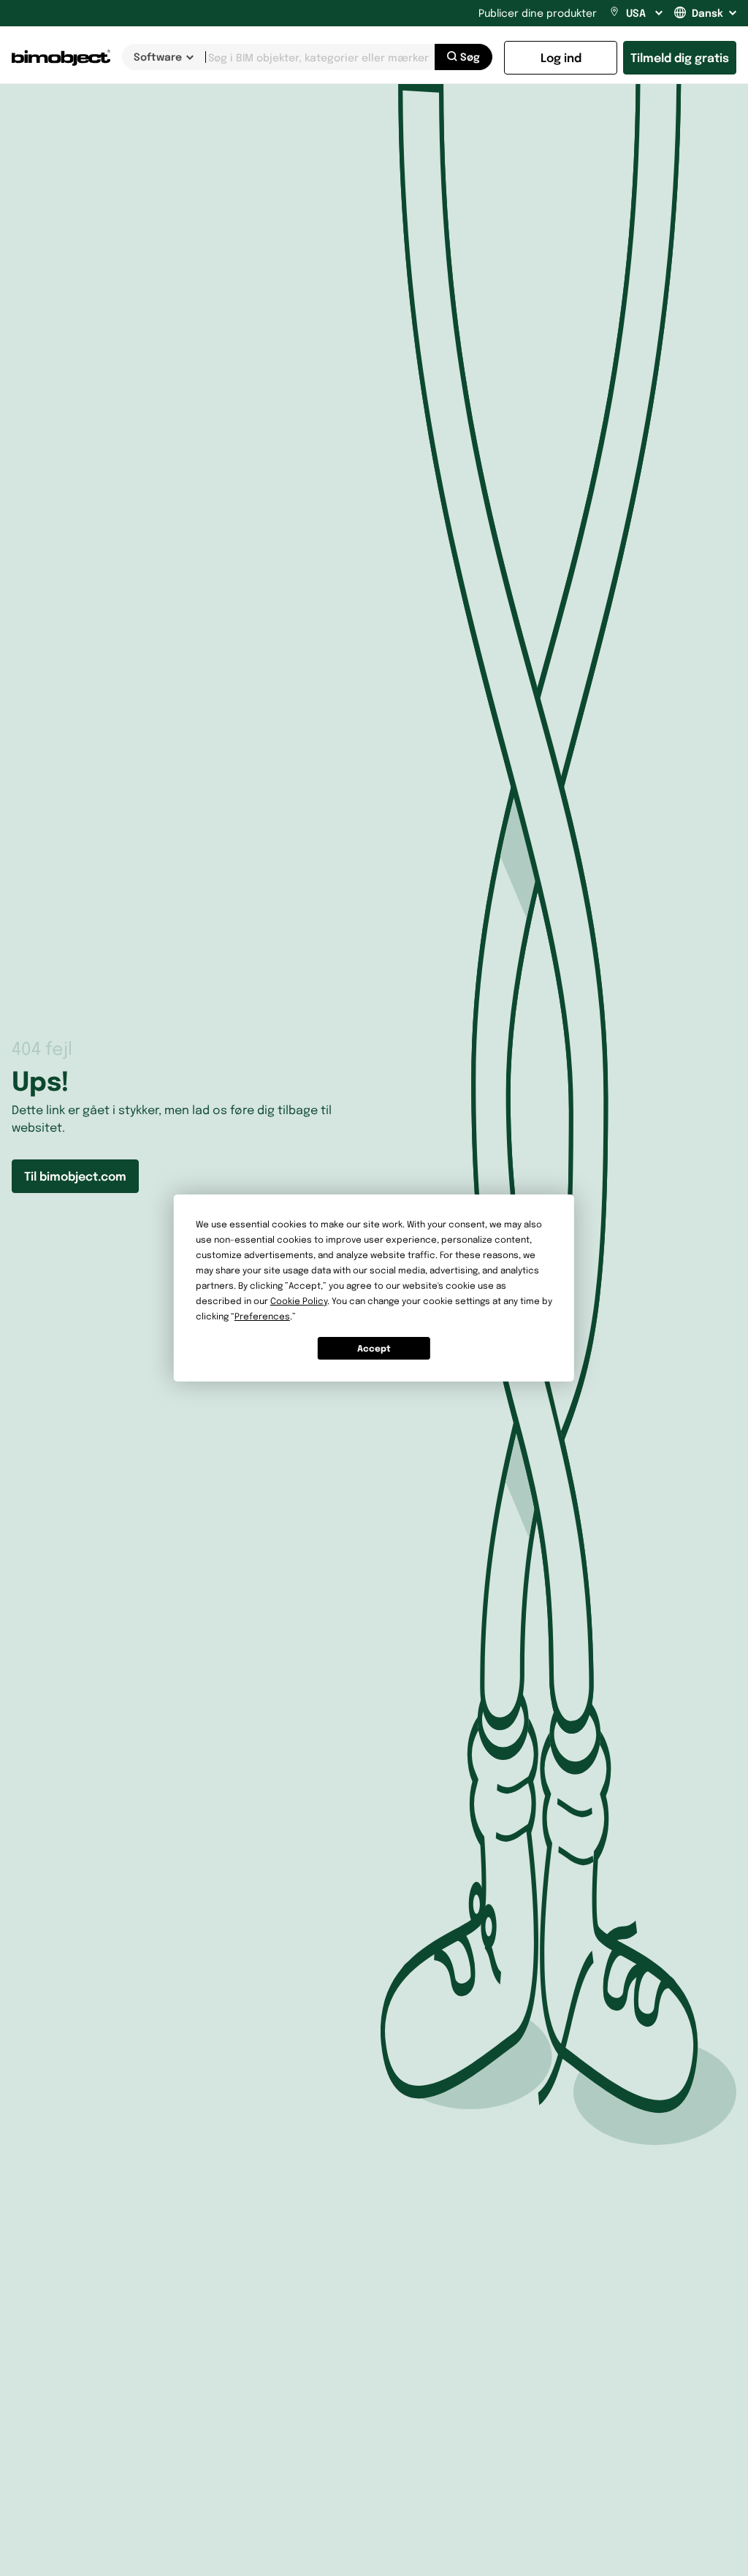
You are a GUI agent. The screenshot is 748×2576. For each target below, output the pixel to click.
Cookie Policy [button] (299, 1301)
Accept (374, 1348)
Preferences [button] (262, 1316)
